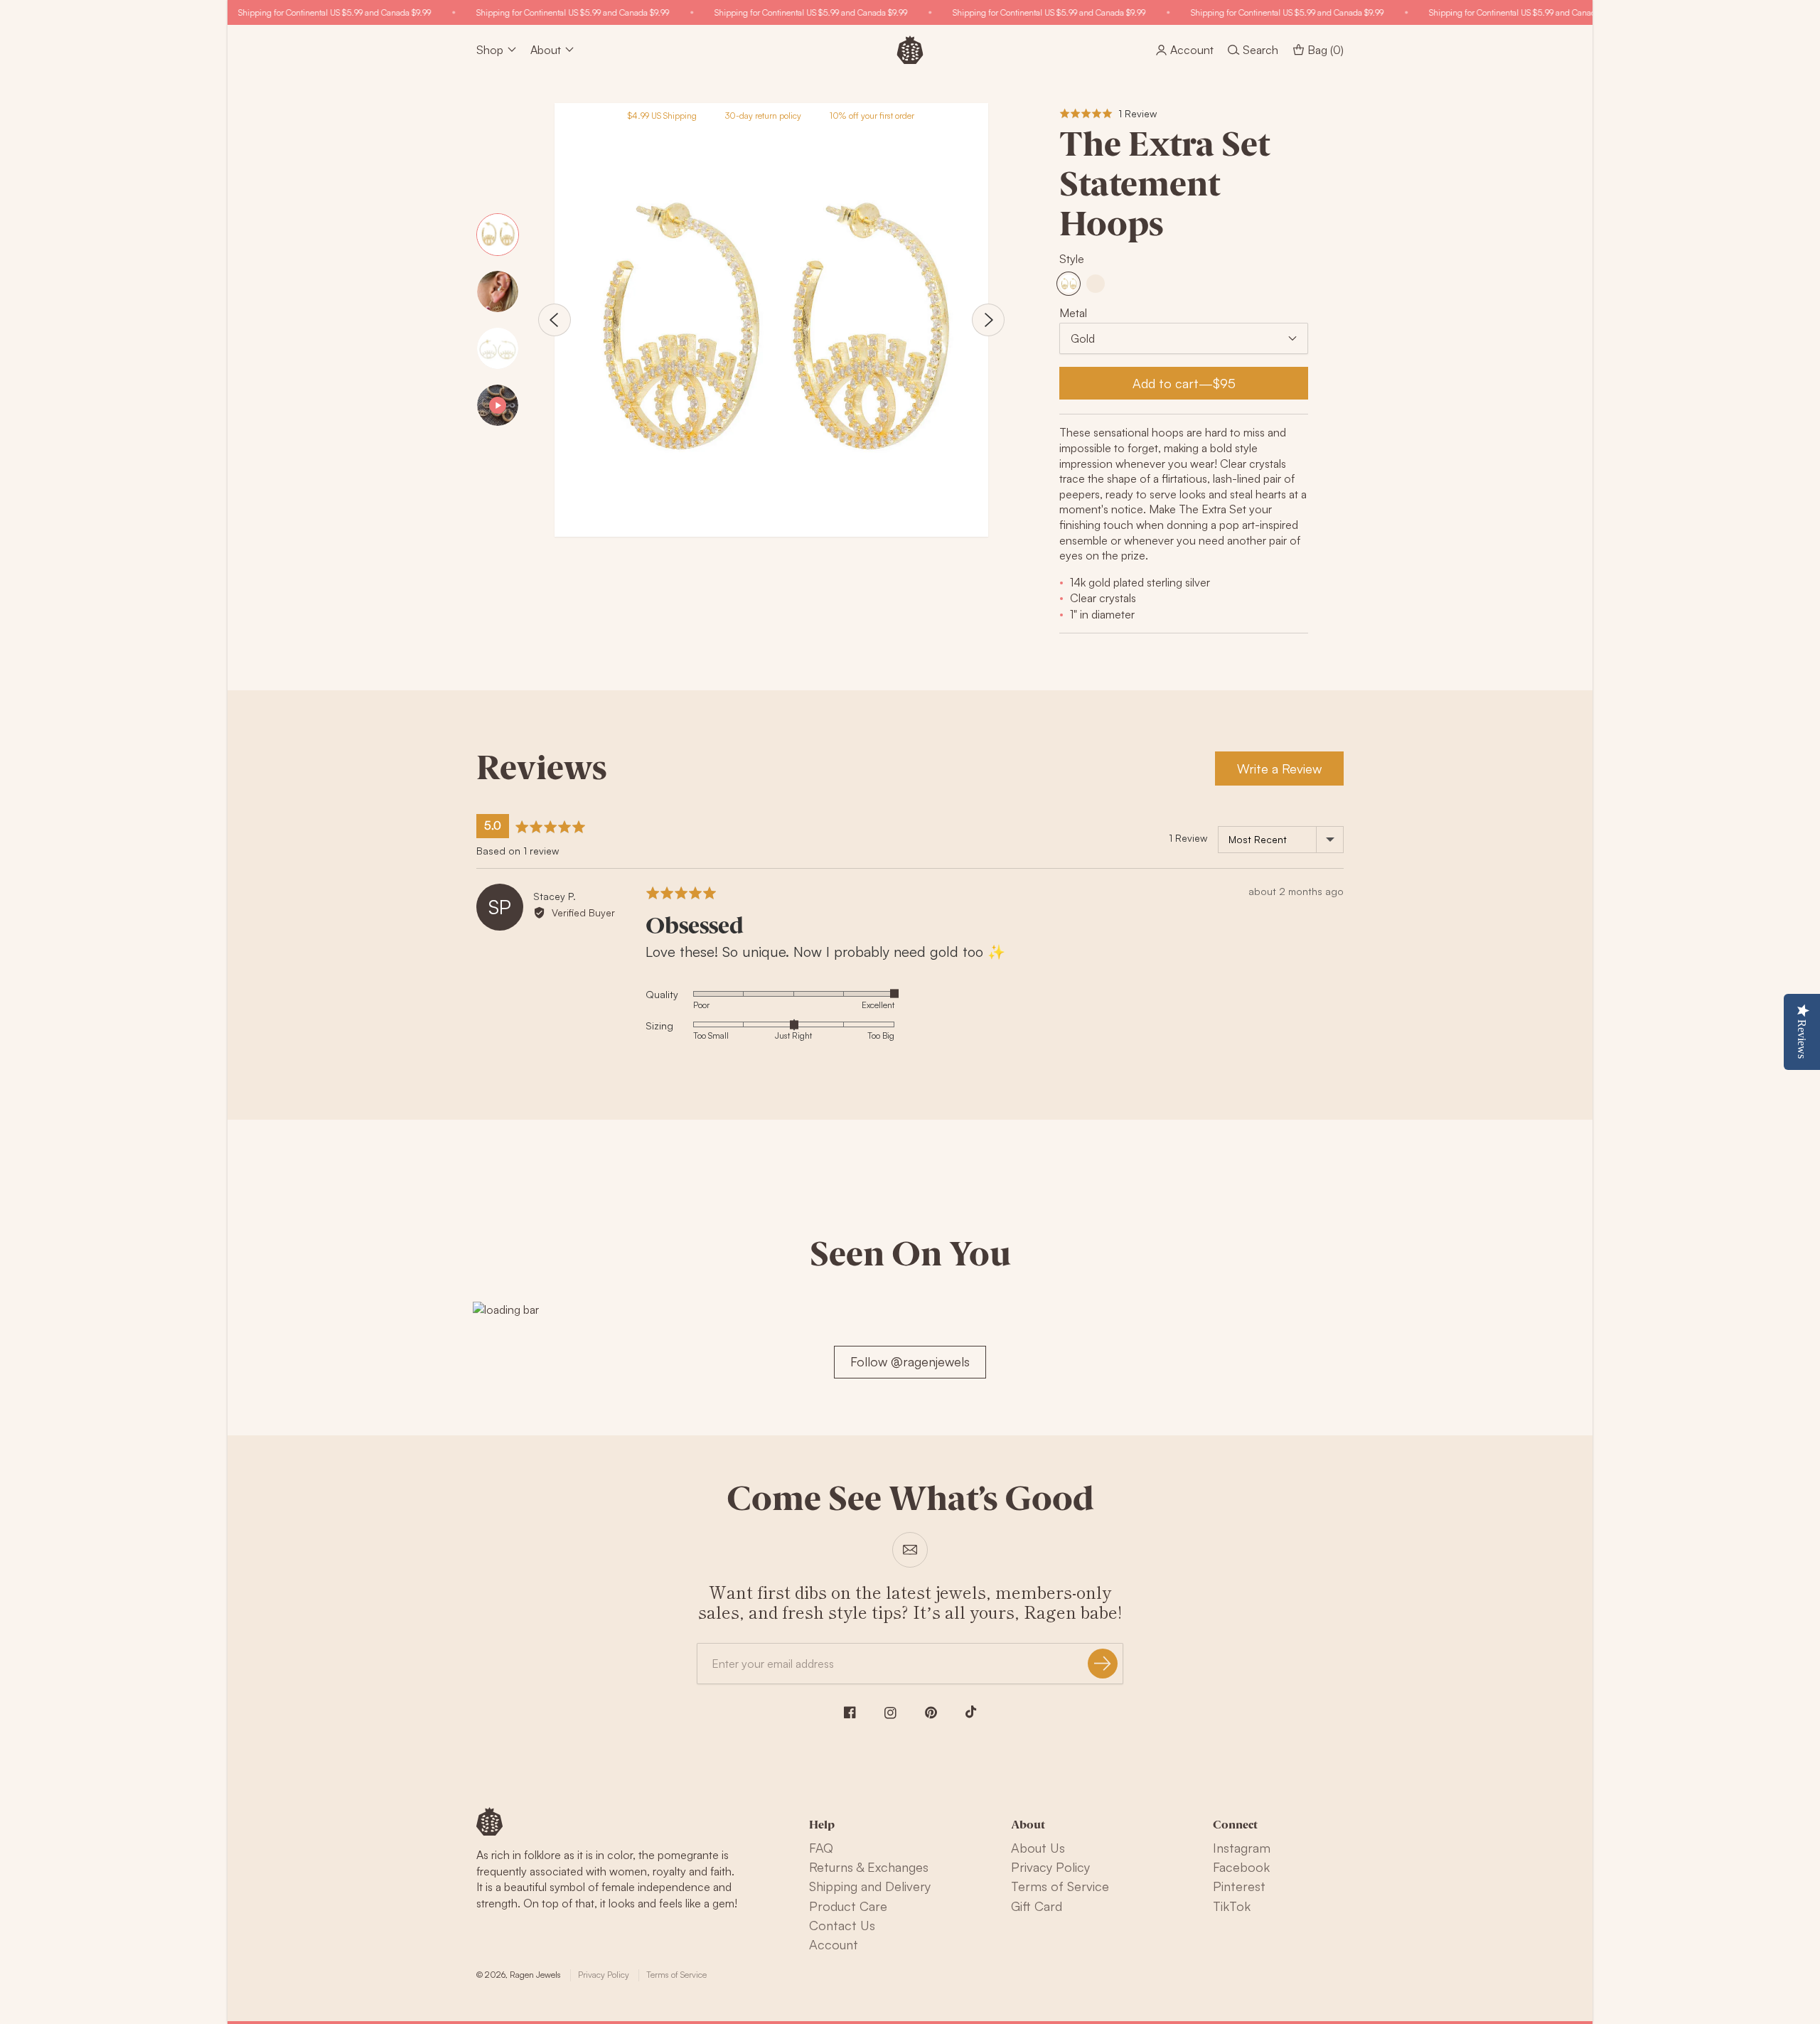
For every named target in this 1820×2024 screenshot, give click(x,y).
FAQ (821, 1848)
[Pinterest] (931, 1713)
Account (834, 1944)
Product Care (848, 1906)
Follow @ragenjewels (910, 1361)
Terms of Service (1060, 1886)
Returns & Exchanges (869, 1867)
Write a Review (1279, 769)
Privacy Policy (1050, 1867)
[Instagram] (890, 1713)
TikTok (1232, 1906)
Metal (1073, 313)
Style (1072, 259)
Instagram (1242, 1848)
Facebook (1241, 1867)
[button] (1108, 113)
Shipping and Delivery (870, 1886)
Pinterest (1239, 1886)
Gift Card (1037, 1906)
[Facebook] (850, 1712)
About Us (1038, 1848)
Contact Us (842, 1925)
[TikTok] (971, 1712)
